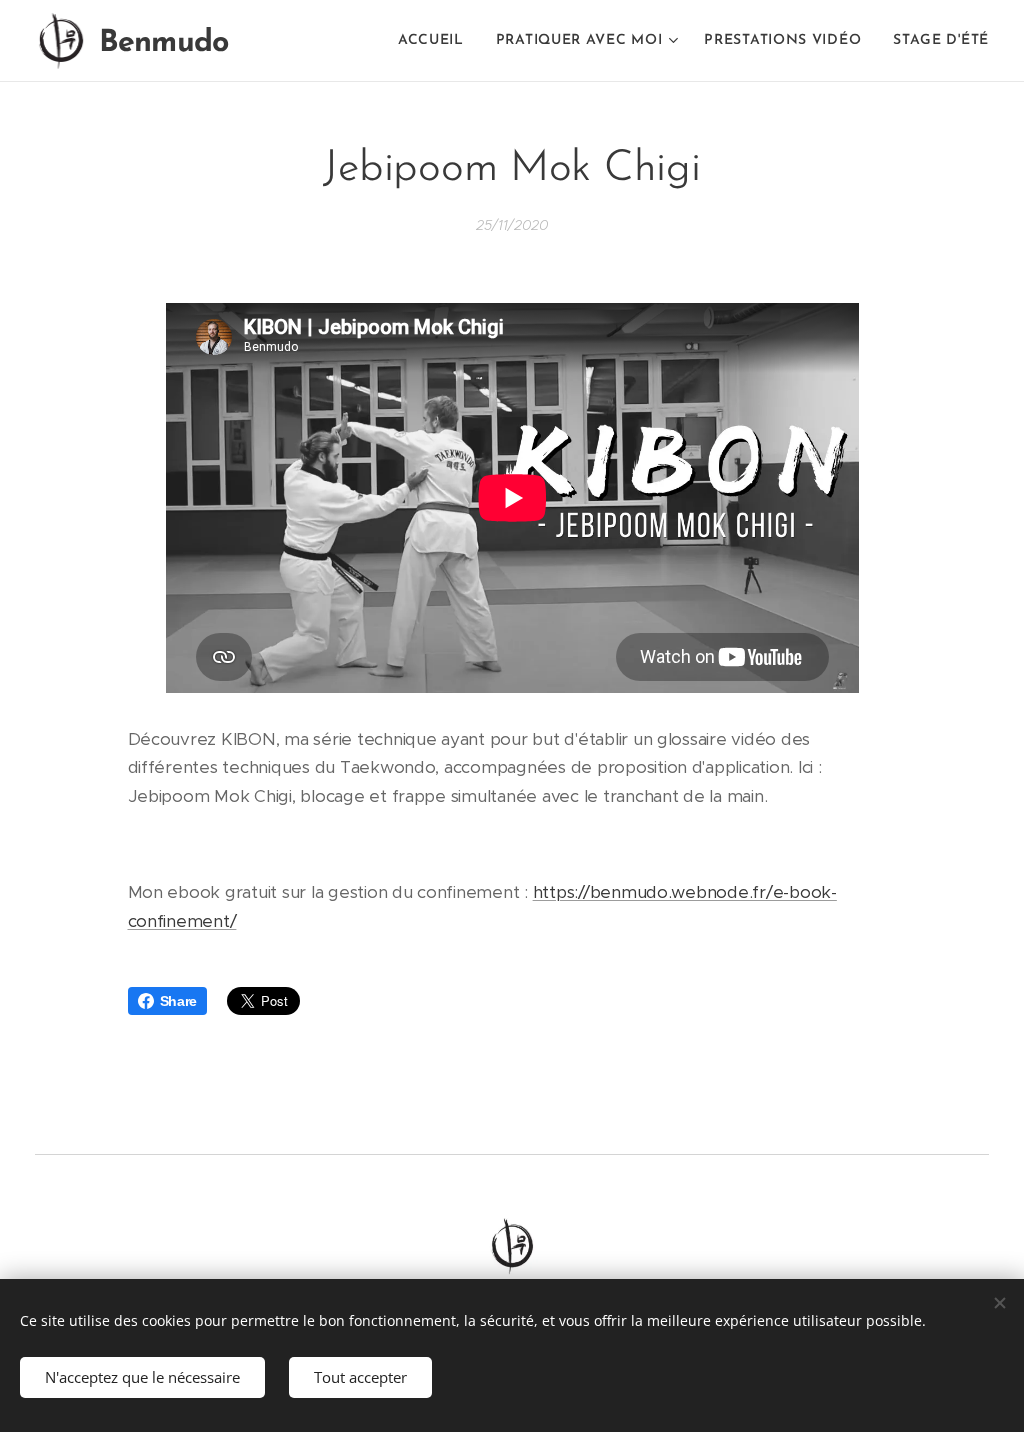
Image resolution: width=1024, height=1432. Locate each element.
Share (179, 1001)
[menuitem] (436, 41)
